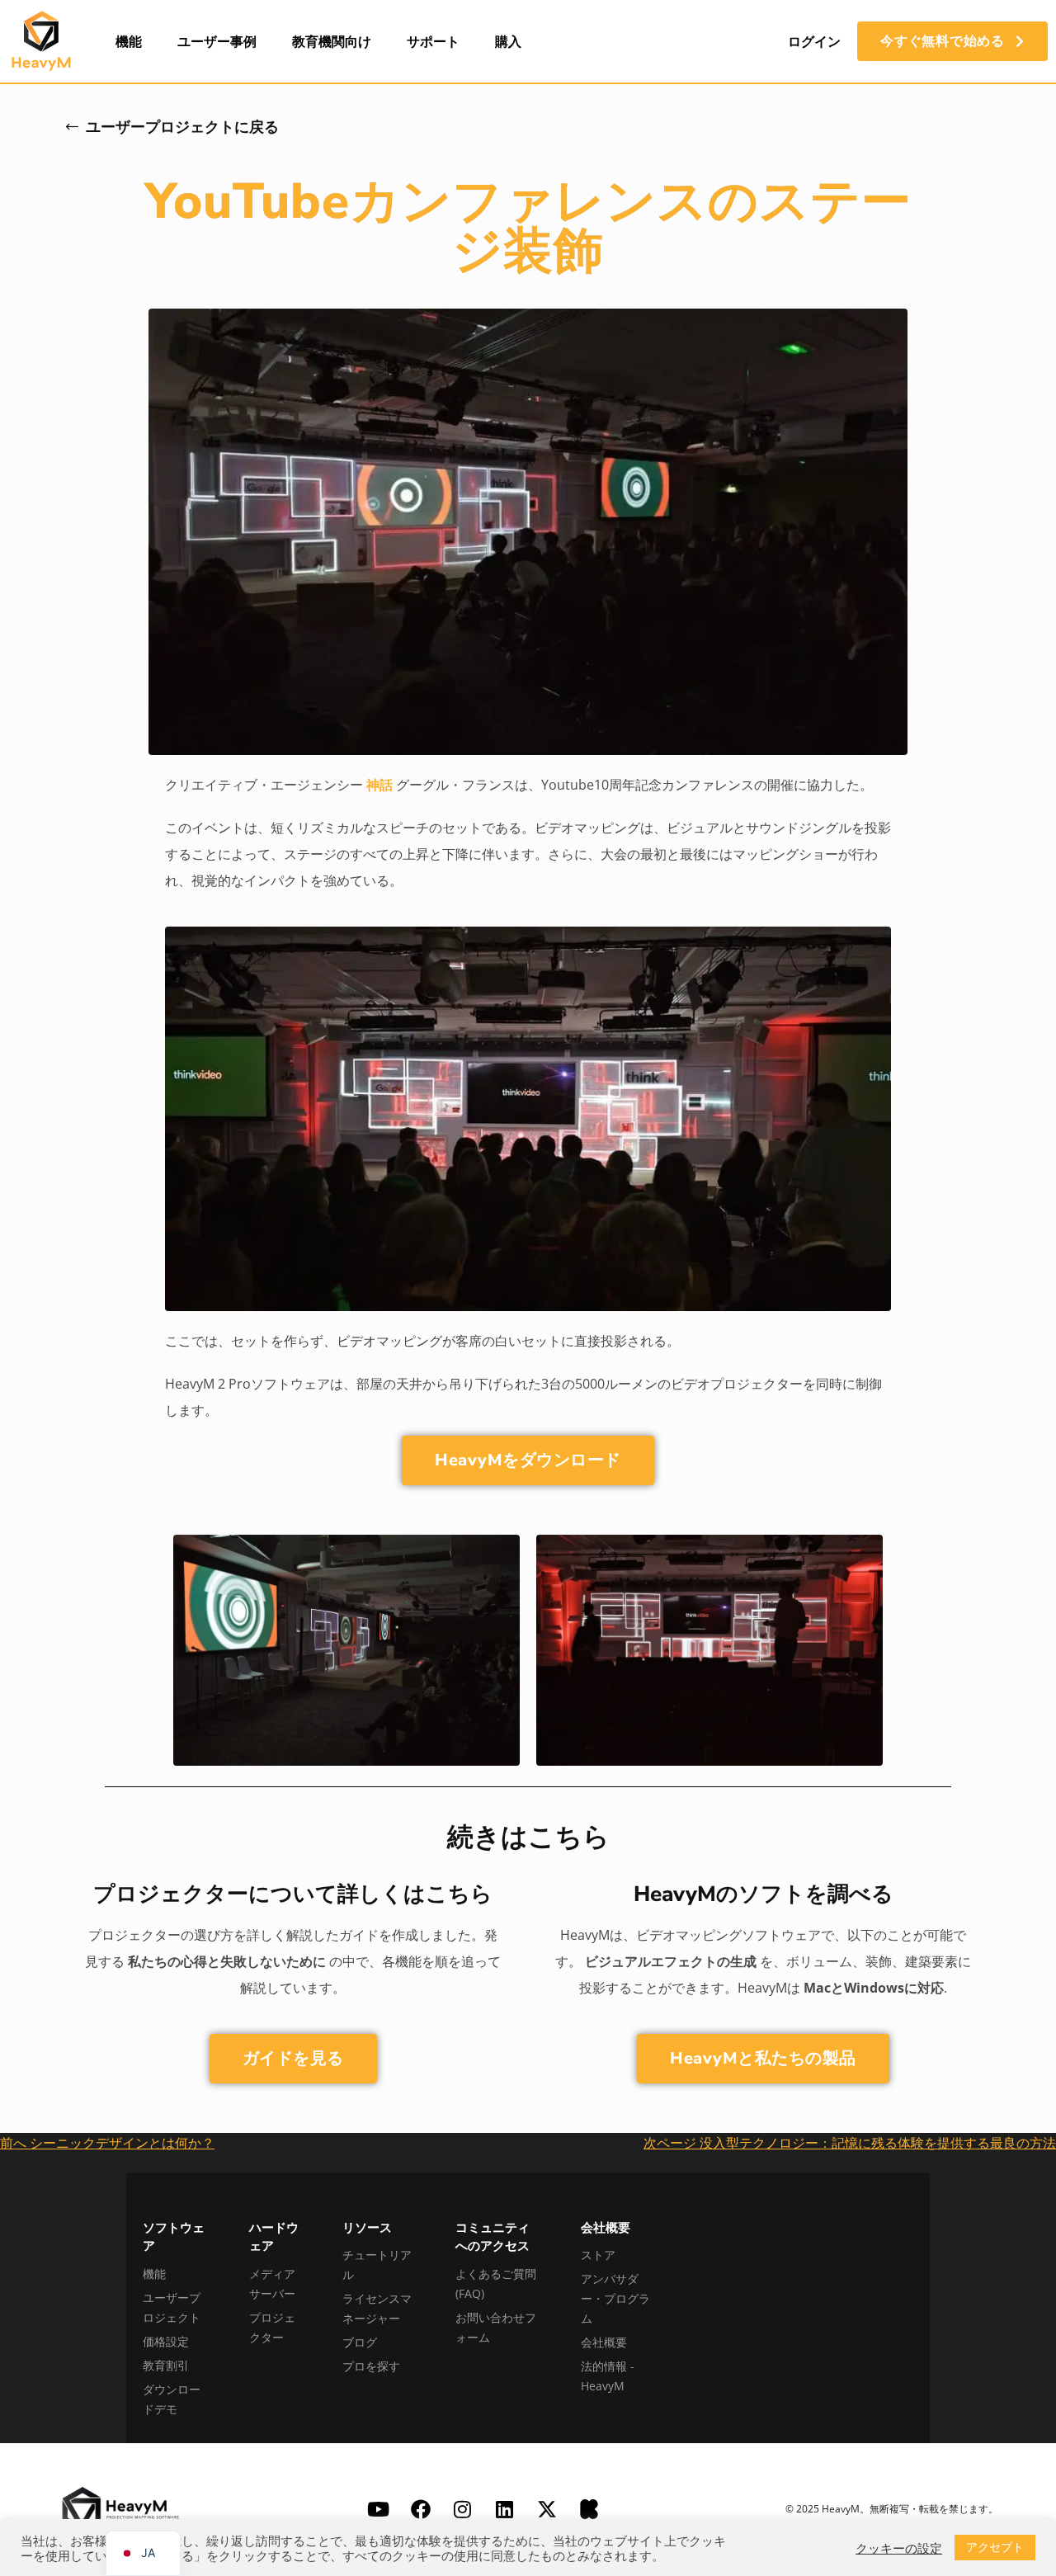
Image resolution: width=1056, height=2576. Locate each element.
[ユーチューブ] (379, 2509)
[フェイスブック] (421, 2509)
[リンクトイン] (505, 2509)
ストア (598, 2255)
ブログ (360, 2342)
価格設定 (166, 2341)
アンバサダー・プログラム (615, 2298)
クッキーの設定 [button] (899, 2548)
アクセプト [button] (995, 2547)
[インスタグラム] (463, 2509)
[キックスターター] (589, 2509)
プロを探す (371, 2366)
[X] (547, 2509)
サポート (433, 41)
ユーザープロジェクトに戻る (182, 127)
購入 (508, 41)
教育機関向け (332, 41)
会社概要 (604, 2342)
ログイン (814, 41)
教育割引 (166, 2365)
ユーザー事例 (217, 41)
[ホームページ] (41, 41)
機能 (129, 41)
